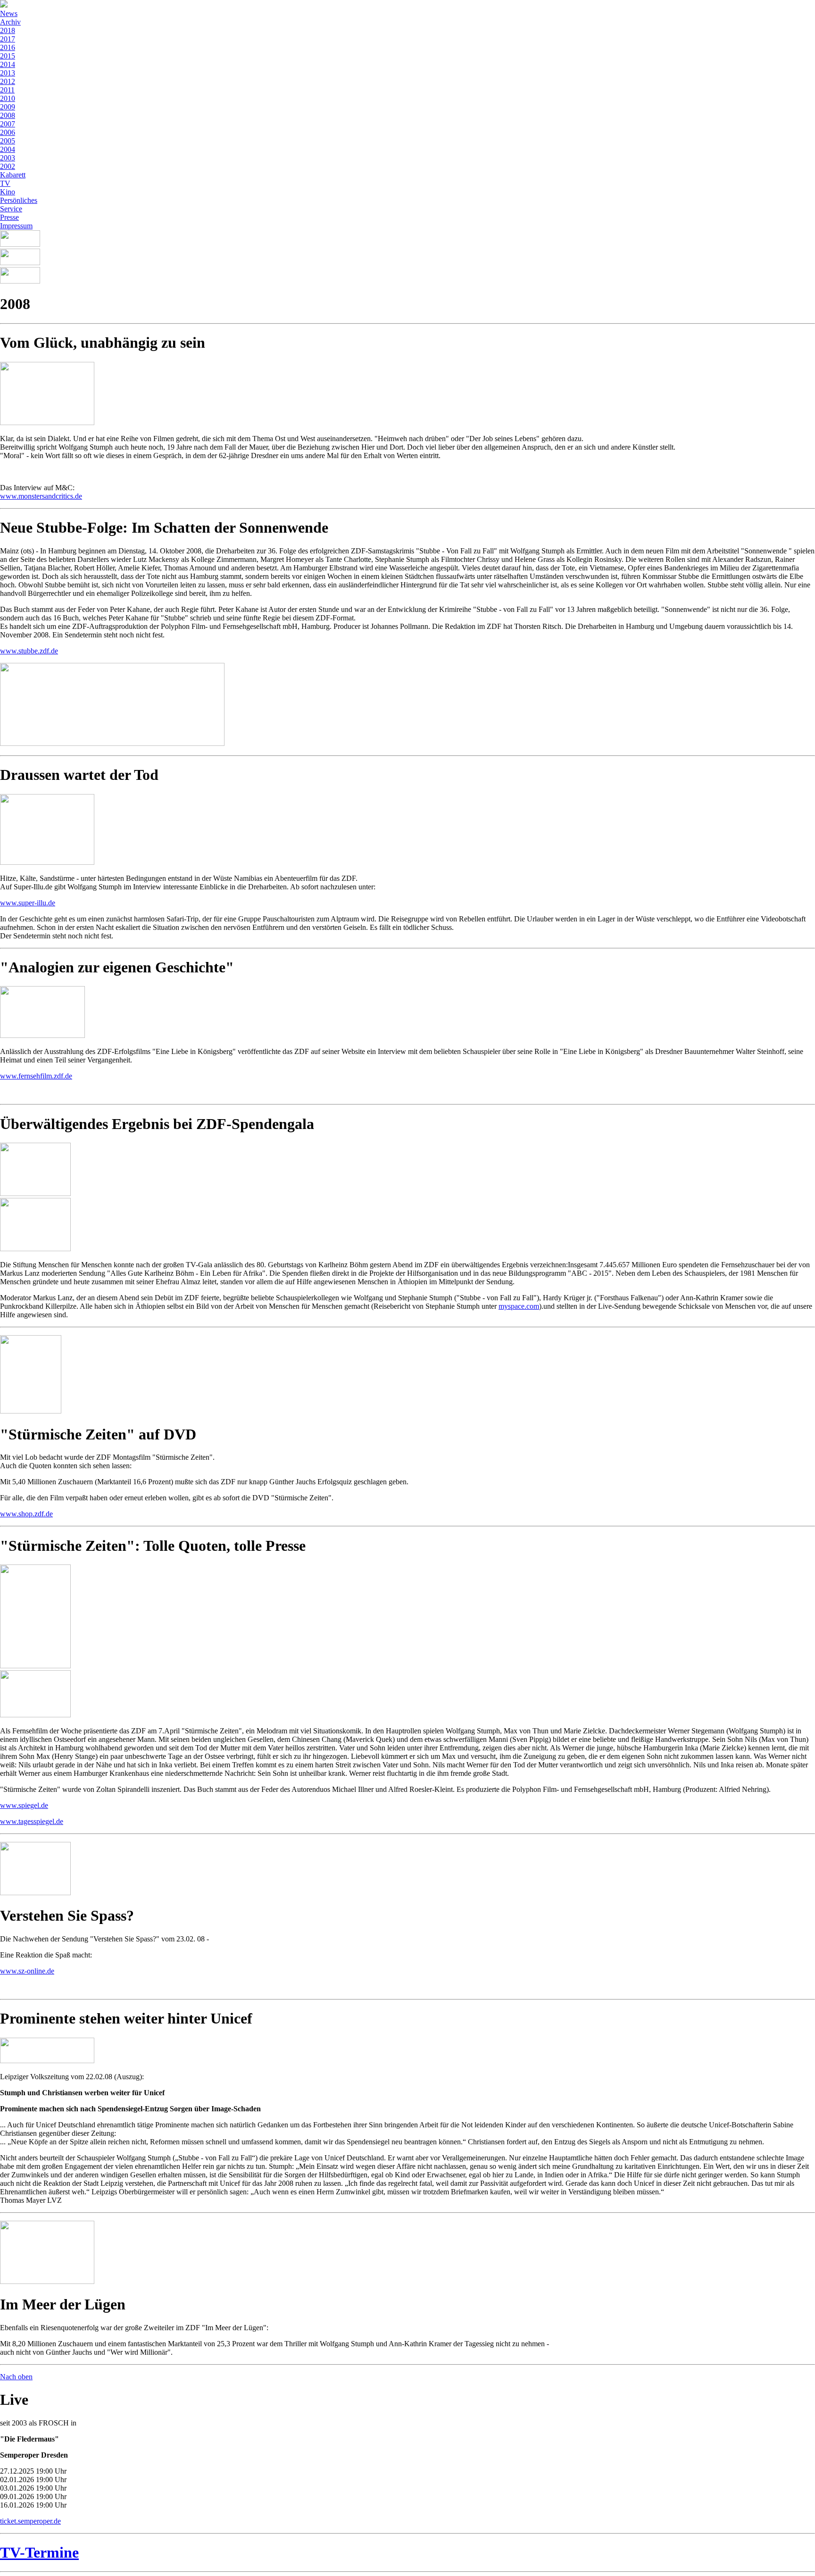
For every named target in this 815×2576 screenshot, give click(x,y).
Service (11, 209)
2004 (8, 149)
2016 (8, 47)
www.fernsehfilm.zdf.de (36, 1076)
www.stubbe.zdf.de (29, 651)
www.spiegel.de (24, 1805)
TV (5, 183)
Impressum (16, 226)
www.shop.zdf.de (26, 1514)
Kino (8, 192)
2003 (8, 158)
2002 (8, 166)
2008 (8, 115)
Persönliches (19, 200)
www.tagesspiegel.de (32, 1821)
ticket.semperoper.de (30, 2521)
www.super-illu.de (28, 903)
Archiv (10, 22)
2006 (8, 132)
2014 (8, 64)
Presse (9, 217)
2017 (8, 39)
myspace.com (519, 1306)
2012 (8, 81)
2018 (8, 30)
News (9, 13)
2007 (8, 124)
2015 (8, 56)
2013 (8, 73)
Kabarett (13, 175)
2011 (7, 90)
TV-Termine (39, 2552)
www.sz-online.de (27, 1971)
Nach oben (16, 2377)
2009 (8, 107)
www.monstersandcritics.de (41, 496)
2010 (8, 98)
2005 (8, 141)
